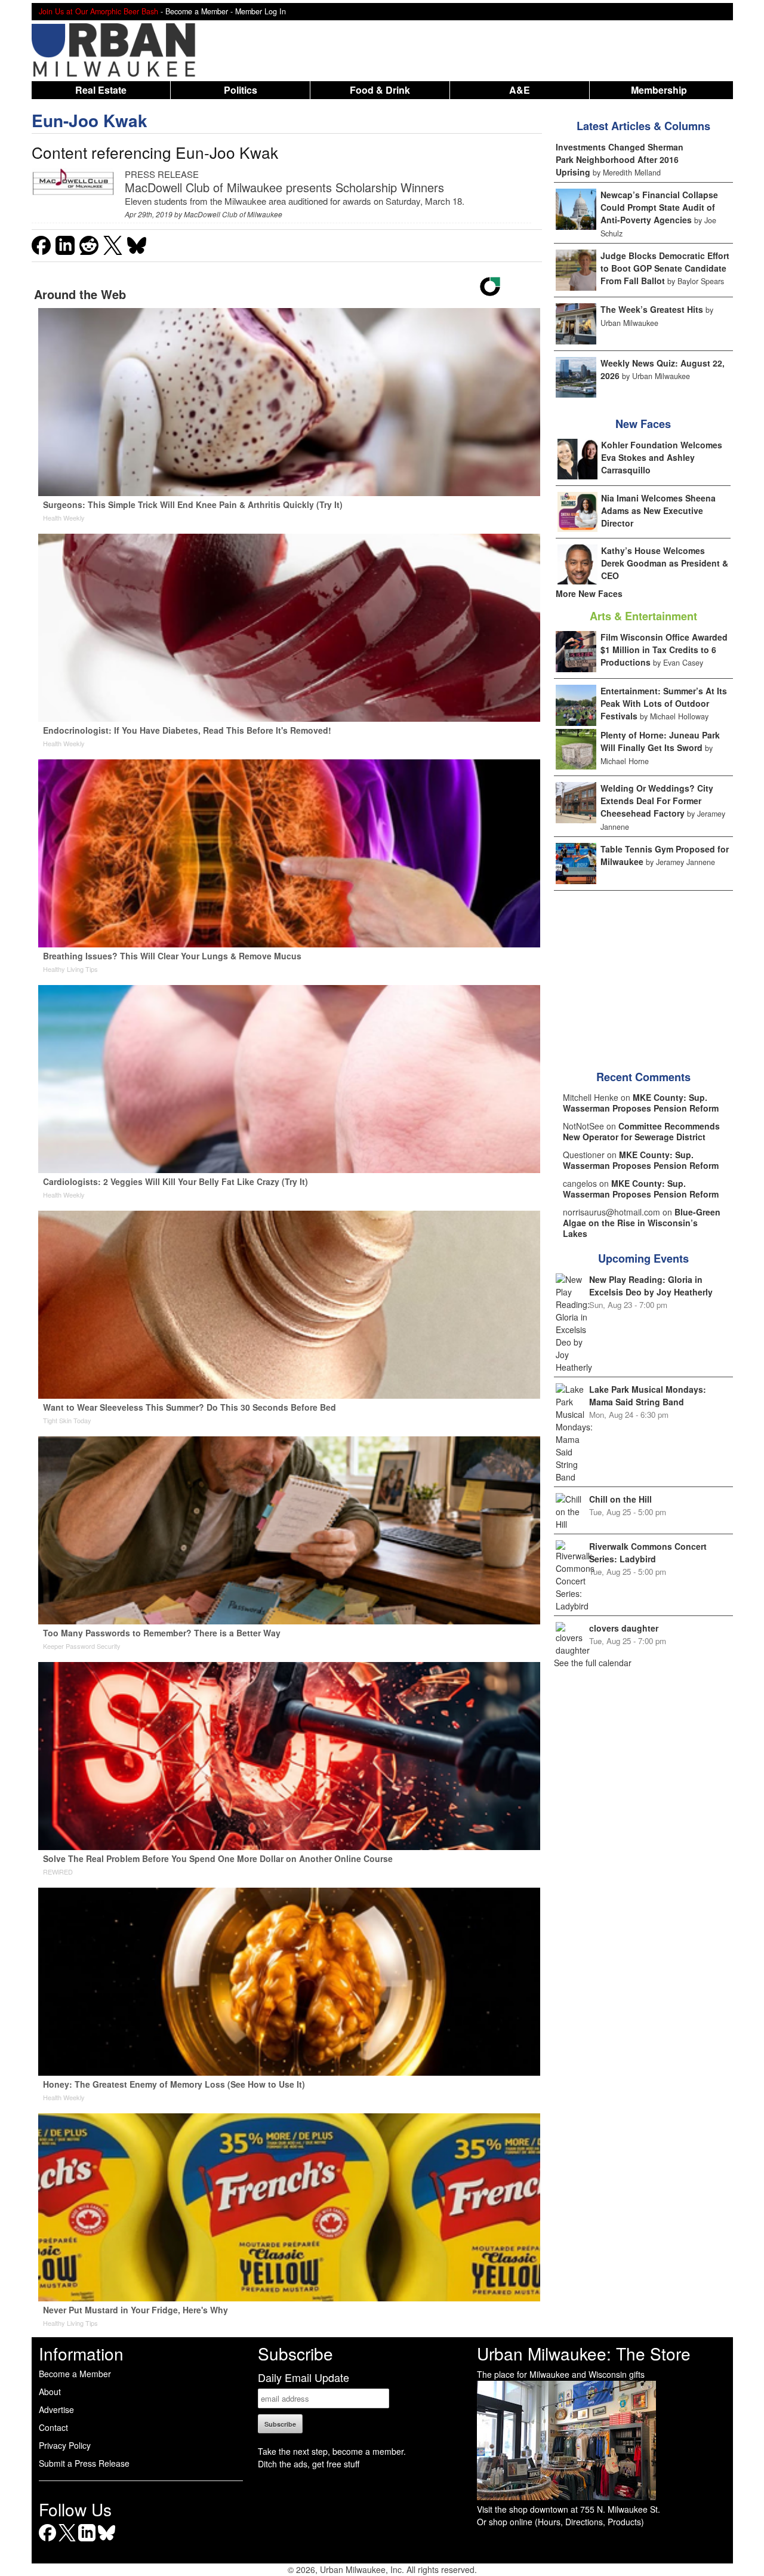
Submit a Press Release (84, 2463)
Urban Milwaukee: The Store (584, 2353)
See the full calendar (593, 1663)
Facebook (47, 2541)
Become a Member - (200, 11)
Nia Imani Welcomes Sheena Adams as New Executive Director (658, 510)
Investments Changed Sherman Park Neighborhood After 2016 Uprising (620, 159)
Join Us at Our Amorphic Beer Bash (98, 11)
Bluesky (107, 2541)
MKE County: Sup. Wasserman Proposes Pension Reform (641, 1103)
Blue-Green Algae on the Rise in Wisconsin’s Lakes (642, 1223)
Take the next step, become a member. (332, 2451)
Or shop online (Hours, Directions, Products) (560, 2522)
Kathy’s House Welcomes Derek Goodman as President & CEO (665, 563)
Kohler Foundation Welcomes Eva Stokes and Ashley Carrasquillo (662, 457)
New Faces (643, 424)
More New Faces (589, 593)
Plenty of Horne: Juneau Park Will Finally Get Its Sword (660, 741)
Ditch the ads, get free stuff (309, 2464)
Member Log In (261, 11)
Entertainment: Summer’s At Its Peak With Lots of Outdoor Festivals (664, 703)
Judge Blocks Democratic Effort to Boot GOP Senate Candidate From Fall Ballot (665, 268)
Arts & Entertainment (643, 616)
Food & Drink (380, 90)
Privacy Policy (65, 2445)
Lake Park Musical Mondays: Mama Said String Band (648, 1395)
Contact (53, 2427)
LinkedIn (87, 2541)
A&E (520, 90)
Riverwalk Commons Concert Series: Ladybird (648, 1552)
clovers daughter (624, 1628)
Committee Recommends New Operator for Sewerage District (641, 1131)
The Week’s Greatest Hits (652, 309)
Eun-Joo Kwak (90, 120)
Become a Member (75, 2374)
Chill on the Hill (620, 1499)
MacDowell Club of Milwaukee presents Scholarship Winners (284, 187)
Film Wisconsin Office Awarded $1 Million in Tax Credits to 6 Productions (664, 650)
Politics (241, 90)
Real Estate (101, 90)
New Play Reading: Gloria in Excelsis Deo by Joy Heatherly (651, 1286)
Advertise (56, 2409)
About (50, 2392)
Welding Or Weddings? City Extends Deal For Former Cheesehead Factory (657, 801)
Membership (659, 90)
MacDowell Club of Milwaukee (233, 214)
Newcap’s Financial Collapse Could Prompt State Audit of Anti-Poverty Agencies (659, 207)
